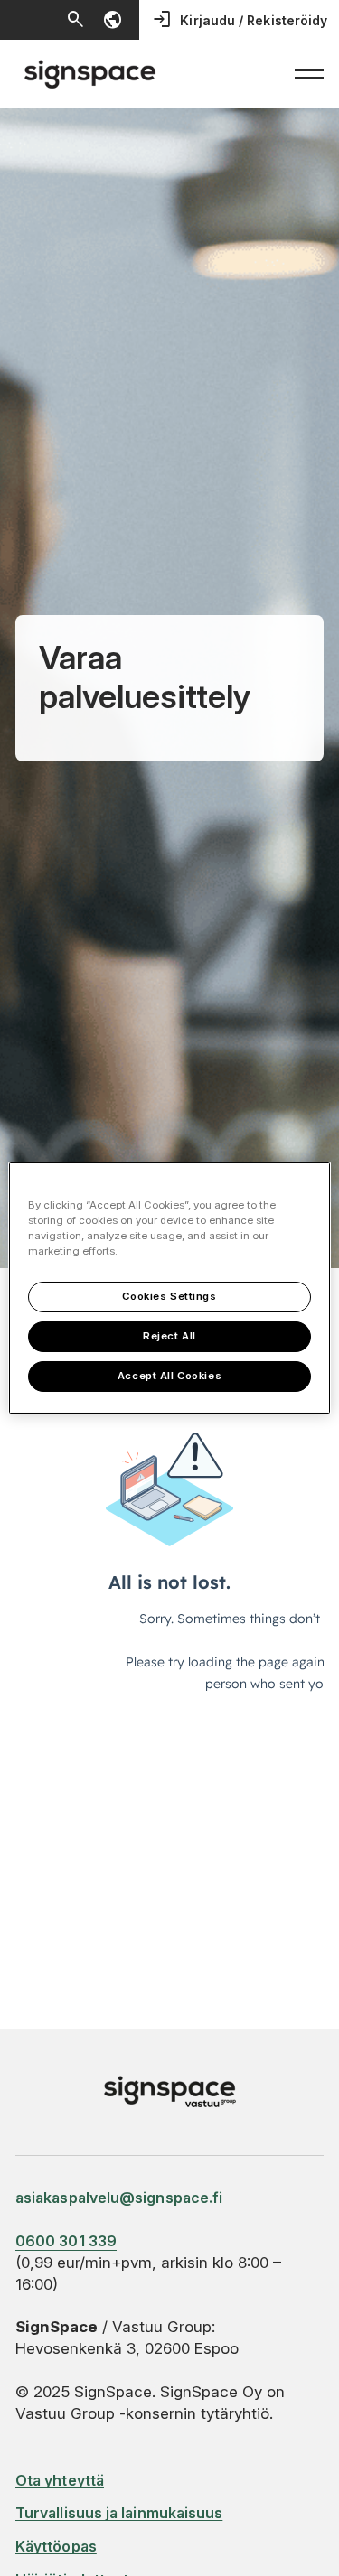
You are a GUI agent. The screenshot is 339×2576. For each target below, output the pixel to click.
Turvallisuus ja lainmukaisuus (119, 2513)
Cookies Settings (169, 1296)
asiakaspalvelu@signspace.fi (119, 2198)
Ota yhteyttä (60, 2480)
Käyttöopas (56, 2546)
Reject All (169, 1336)
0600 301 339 (66, 2241)
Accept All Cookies (169, 1376)
